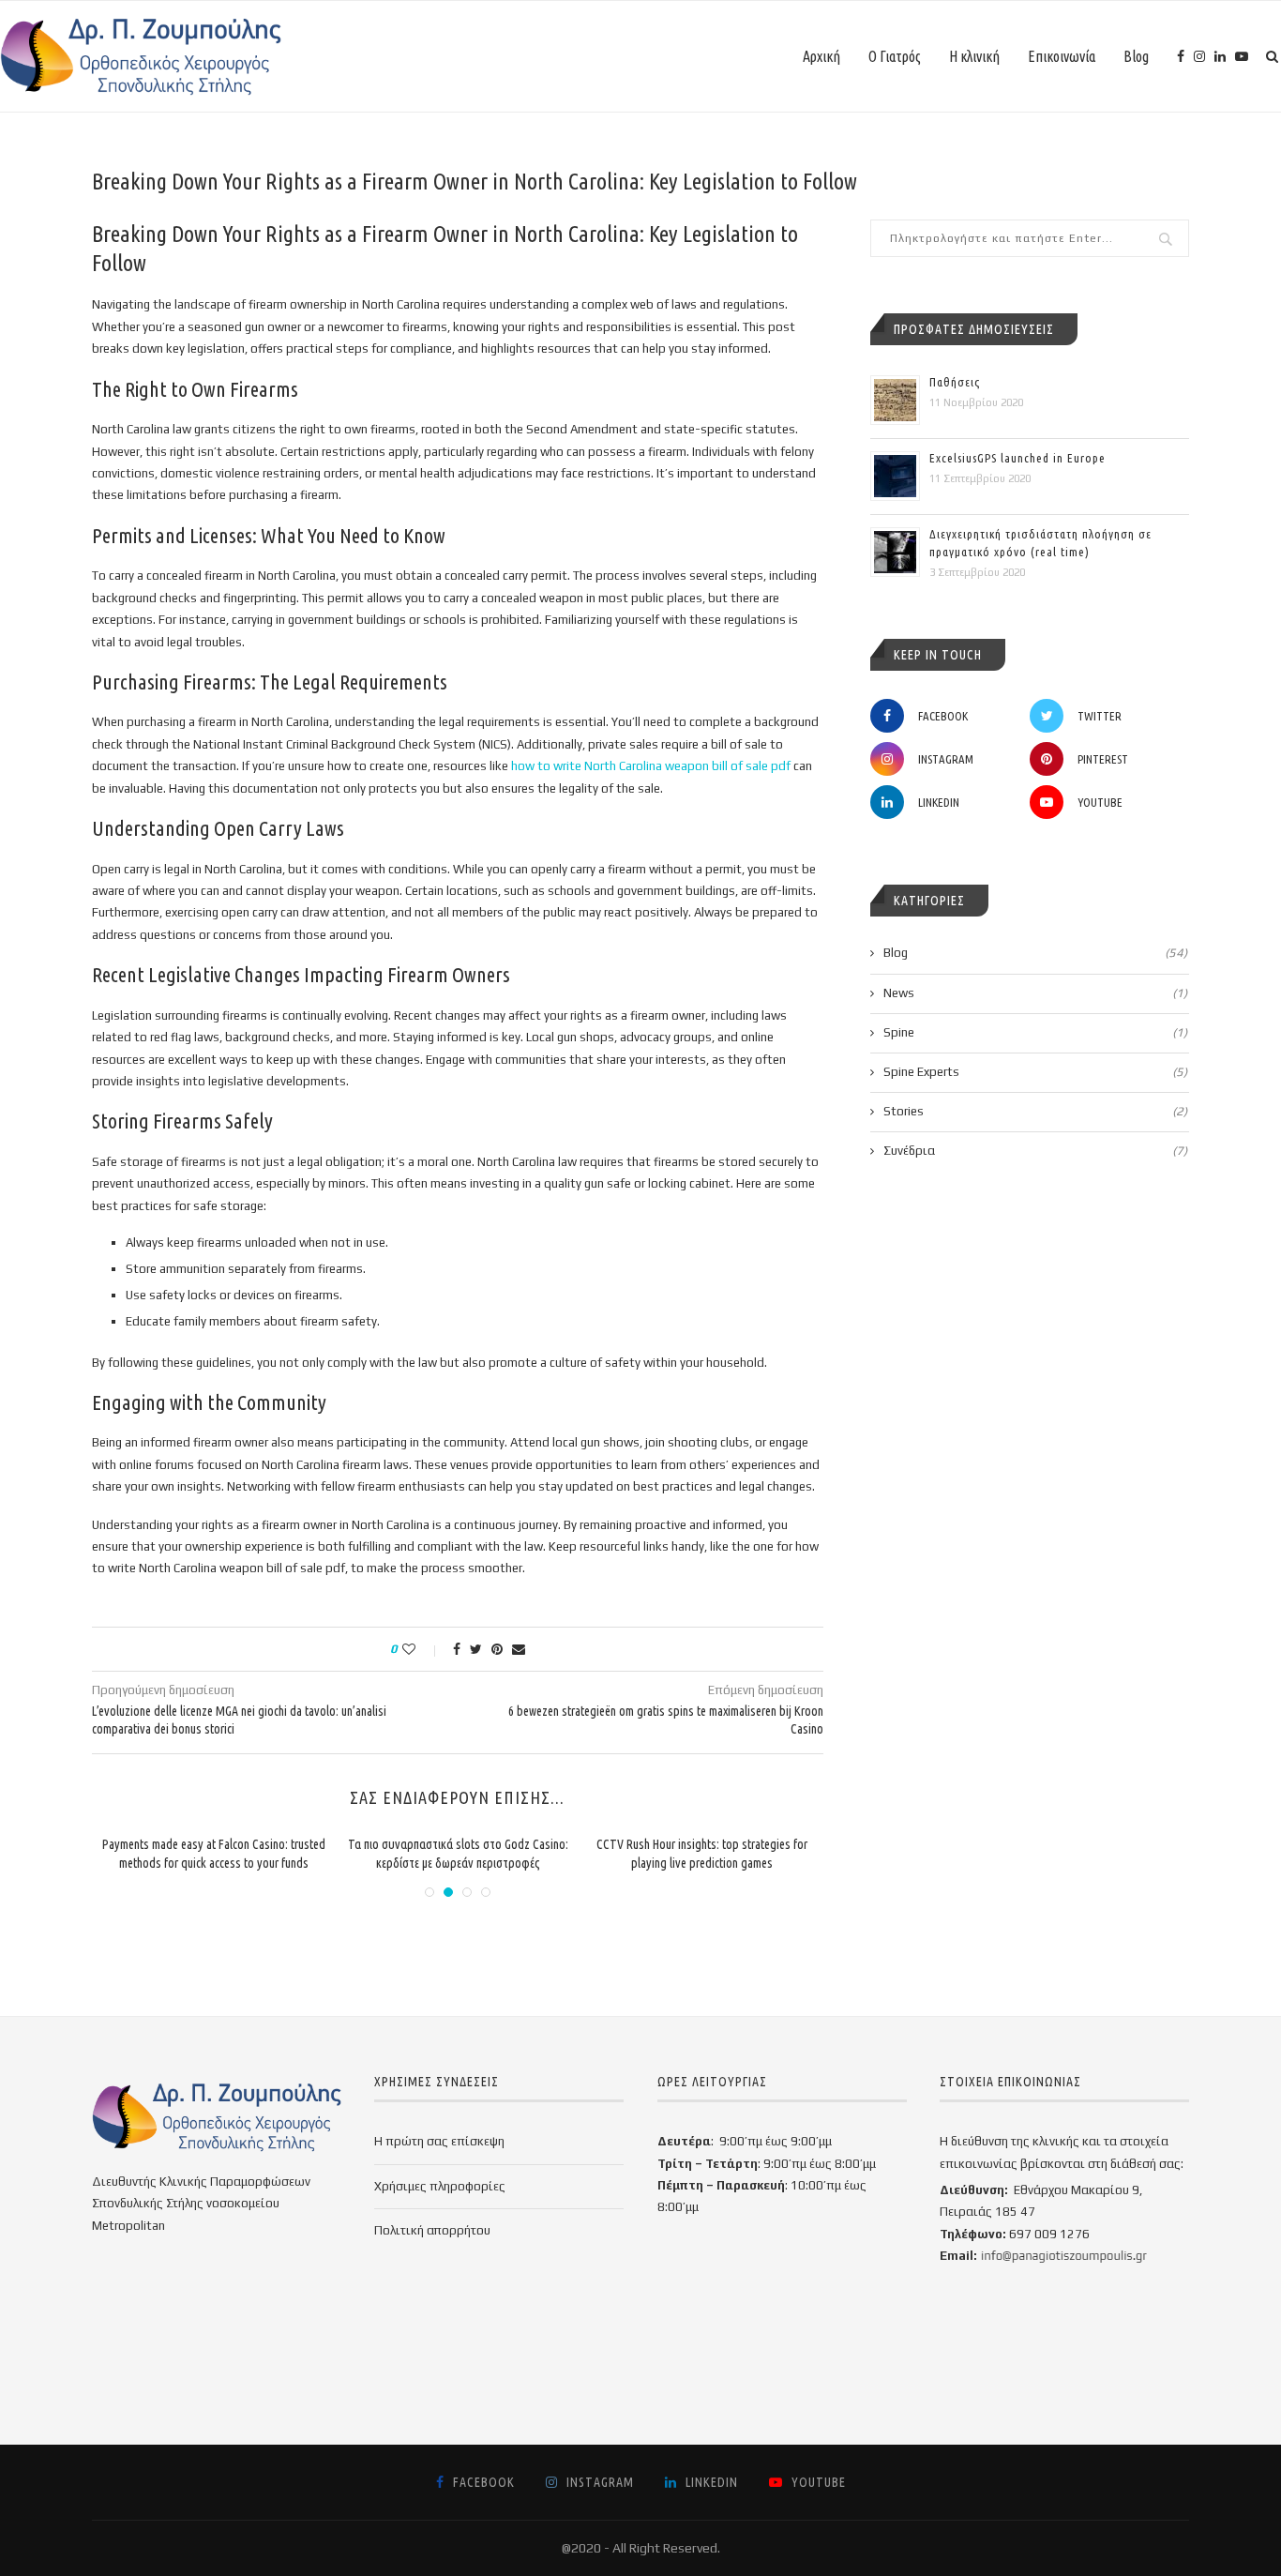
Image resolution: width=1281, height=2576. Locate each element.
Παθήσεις (955, 382)
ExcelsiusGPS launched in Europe (1017, 458)
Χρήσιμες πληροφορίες (440, 2186)
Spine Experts (1035, 1072)
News (1035, 993)
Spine (1035, 1032)
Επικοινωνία (1062, 56)
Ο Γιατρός (895, 56)
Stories (1035, 1111)
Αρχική (821, 56)
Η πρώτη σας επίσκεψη (439, 2141)
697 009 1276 (1049, 2234)
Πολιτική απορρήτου (432, 2230)
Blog (1136, 56)
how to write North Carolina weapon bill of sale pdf (651, 766)
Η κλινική (974, 56)
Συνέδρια (1035, 1151)
